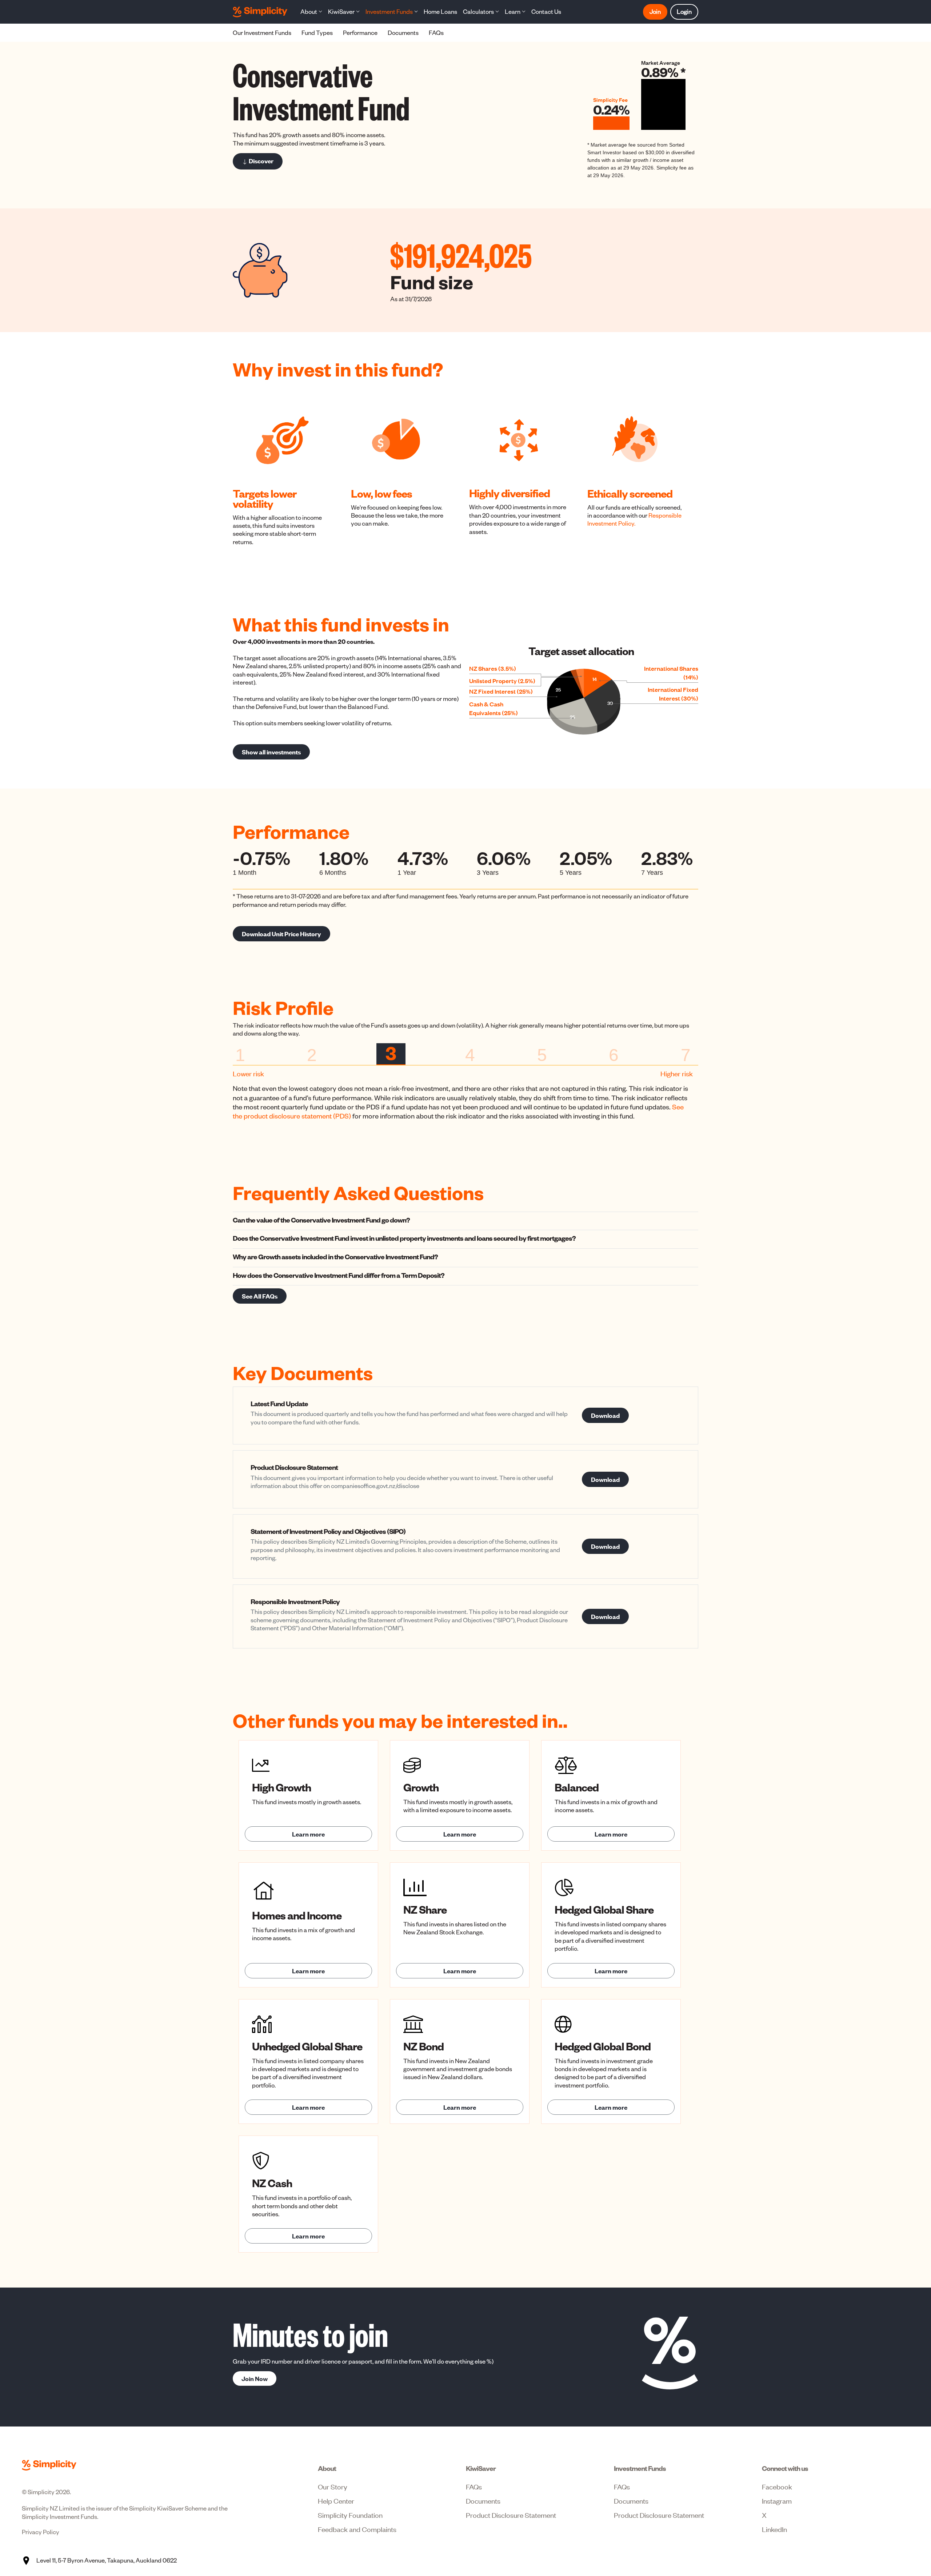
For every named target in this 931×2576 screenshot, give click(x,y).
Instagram (777, 2501)
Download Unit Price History (281, 934)
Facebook (777, 2486)
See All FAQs (260, 1296)
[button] (311, 12)
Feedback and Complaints (357, 2529)
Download (605, 1415)
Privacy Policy (41, 2532)
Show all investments (271, 752)
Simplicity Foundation (350, 2515)
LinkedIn (774, 2529)
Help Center (336, 2501)
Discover (261, 161)
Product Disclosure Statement (511, 2515)
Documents (483, 2501)
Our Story (333, 2486)
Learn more (308, 1834)
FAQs (474, 2486)
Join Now (255, 2378)
